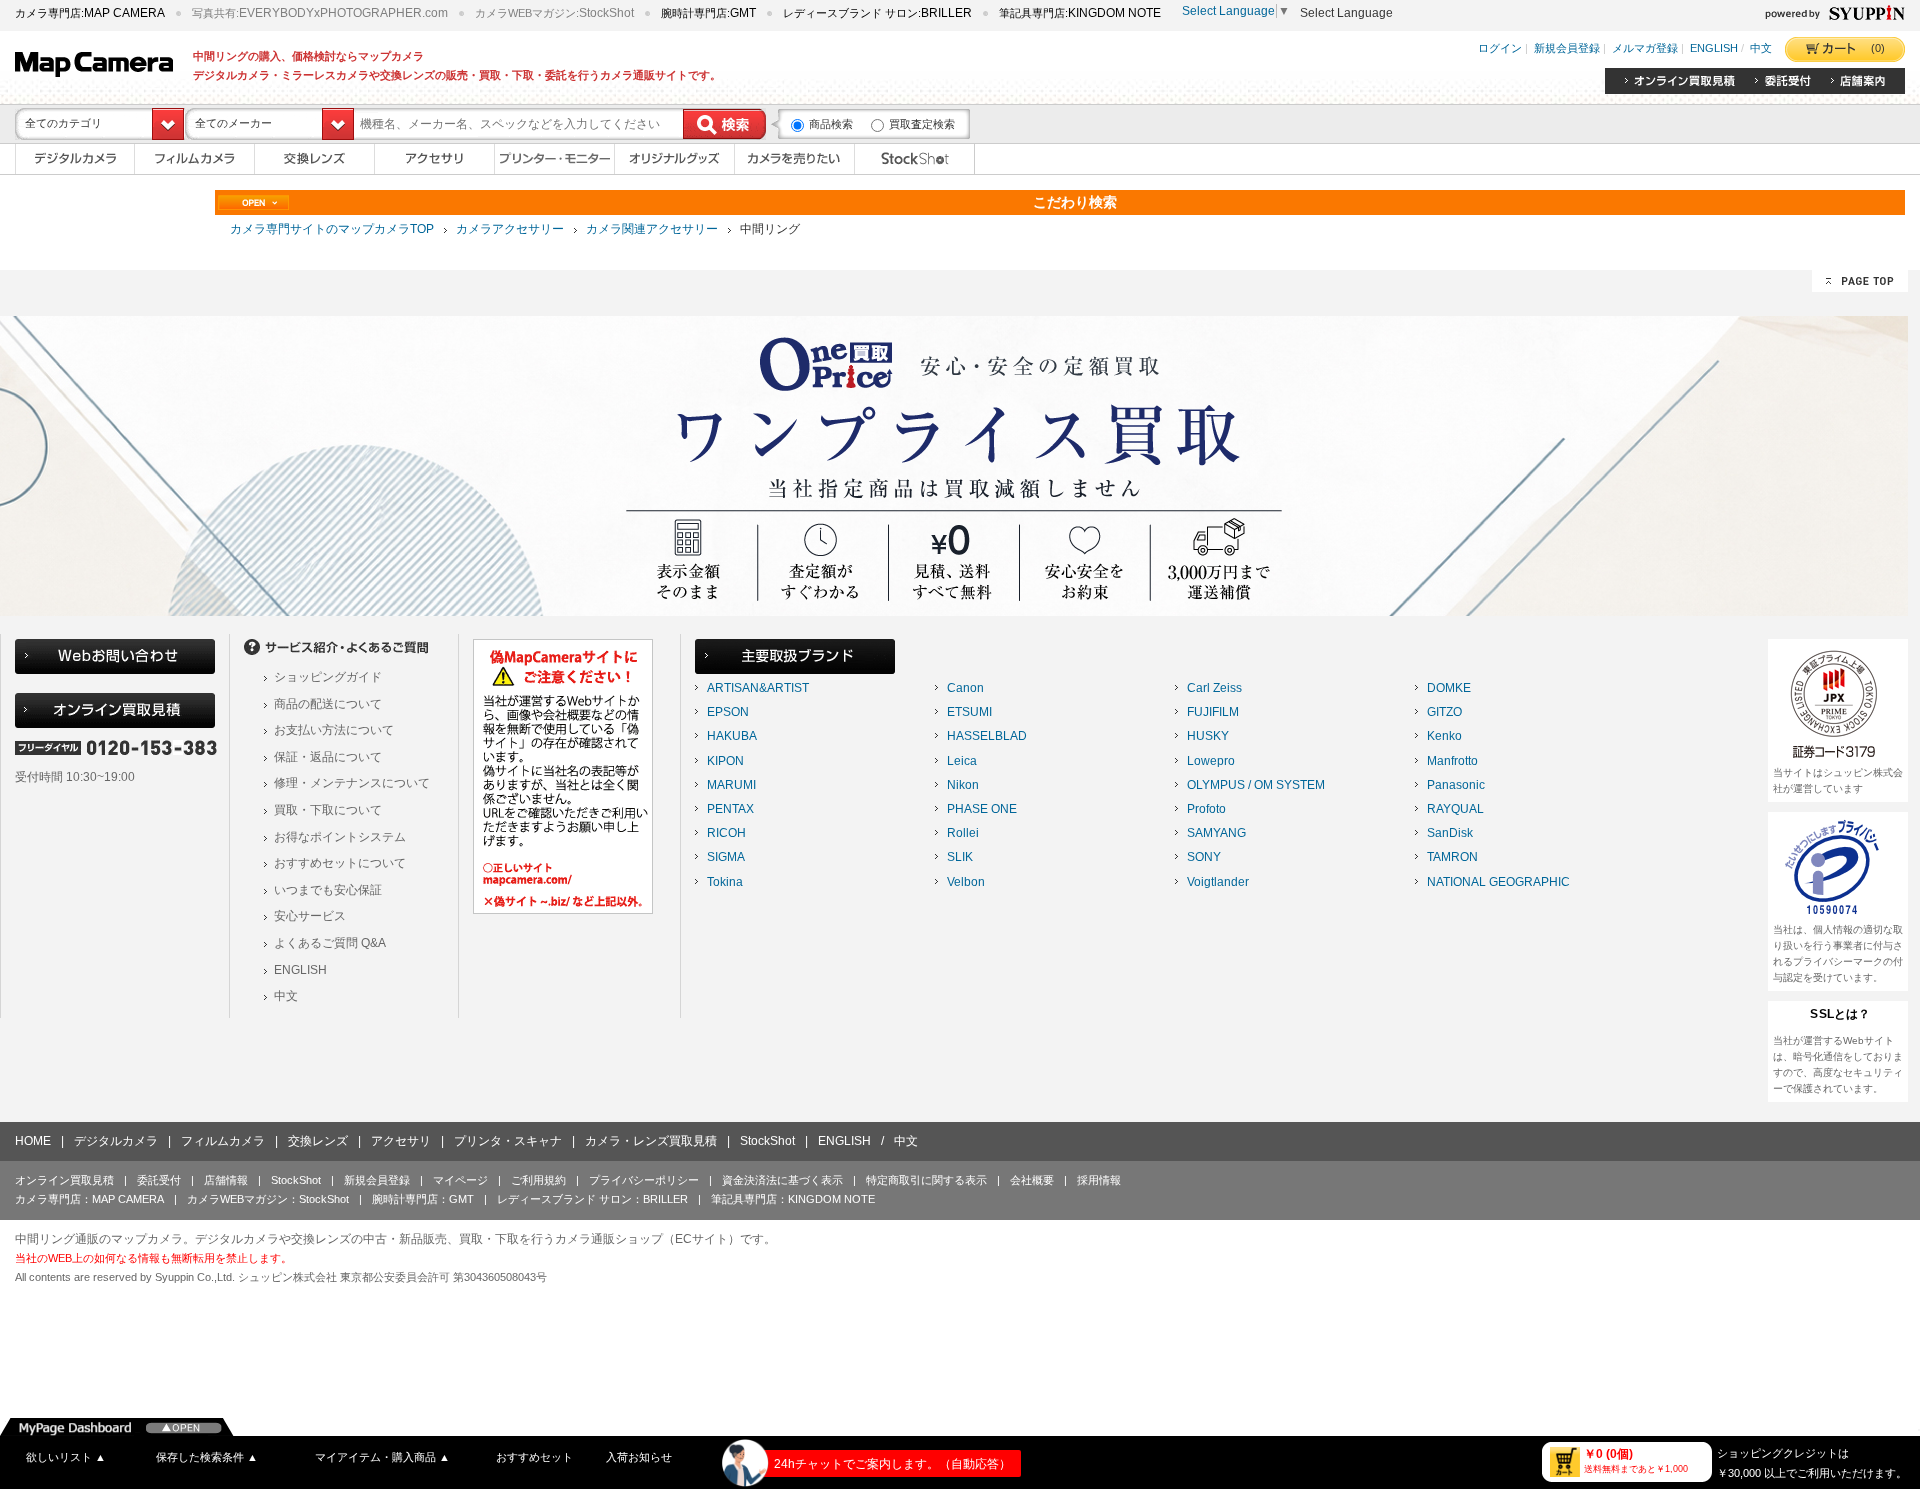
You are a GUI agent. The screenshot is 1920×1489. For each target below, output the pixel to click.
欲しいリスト (66, 1457)
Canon (965, 688)
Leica (962, 761)
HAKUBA (732, 736)
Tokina (725, 882)
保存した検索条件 (207, 1457)
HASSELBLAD (987, 736)
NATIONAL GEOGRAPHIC (1498, 882)
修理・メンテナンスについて (352, 783)
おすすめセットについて (340, 863)
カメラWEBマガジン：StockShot (268, 1199)
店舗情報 (226, 1180)
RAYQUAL (1455, 809)
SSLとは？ (1840, 1014)
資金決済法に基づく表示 (782, 1180)
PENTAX (730, 809)
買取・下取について (328, 810)
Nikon (963, 785)
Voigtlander (1218, 882)
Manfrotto (1452, 761)
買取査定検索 (922, 124)
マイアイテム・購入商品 (382, 1457)
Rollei (963, 833)
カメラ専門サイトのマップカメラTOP (332, 229)
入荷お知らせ (639, 1457)
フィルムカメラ (223, 1141)
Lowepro (1211, 761)
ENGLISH (1714, 49)
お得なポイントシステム (340, 837)
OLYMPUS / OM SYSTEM (1256, 785)
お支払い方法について (334, 730)
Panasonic (1456, 785)
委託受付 (159, 1180)
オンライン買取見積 (64, 1180)
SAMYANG (1216, 833)
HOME (33, 1141)
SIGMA (726, 857)
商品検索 (831, 124)
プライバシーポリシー (644, 1180)
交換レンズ (318, 1141)
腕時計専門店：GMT (423, 1199)
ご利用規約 (538, 1180)
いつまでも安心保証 (328, 890)
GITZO (1444, 712)
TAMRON (1452, 857)
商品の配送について (328, 704)
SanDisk (1450, 833)
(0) (1878, 48)
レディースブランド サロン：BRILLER (592, 1199)
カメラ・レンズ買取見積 (651, 1141)
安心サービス (310, 916)
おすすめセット (534, 1457)
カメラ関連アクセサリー (652, 229)
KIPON (725, 761)
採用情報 (1099, 1180)
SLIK (960, 857)
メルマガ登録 (1645, 49)
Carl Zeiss (1214, 688)
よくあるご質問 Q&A (330, 943)
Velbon (966, 882)
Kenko (1444, 736)
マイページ (460, 1180)
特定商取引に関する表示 (926, 1180)
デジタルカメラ (116, 1141)
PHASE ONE (982, 809)
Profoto (1206, 809)
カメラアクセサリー (510, 229)
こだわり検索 (1075, 202)
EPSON (728, 712)
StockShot (767, 1141)
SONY (1204, 857)
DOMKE (1449, 688)
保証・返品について (328, 757)
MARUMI (731, 785)
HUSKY (1208, 736)
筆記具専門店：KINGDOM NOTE (793, 1199)
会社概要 (1032, 1180)
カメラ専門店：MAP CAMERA (89, 1199)
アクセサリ (401, 1141)
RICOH (726, 833)
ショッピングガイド (328, 677)
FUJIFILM (1213, 712)
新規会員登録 (1567, 49)
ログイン (1500, 49)
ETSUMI (969, 712)
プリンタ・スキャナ (508, 1141)
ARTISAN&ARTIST (758, 688)
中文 (1761, 49)
